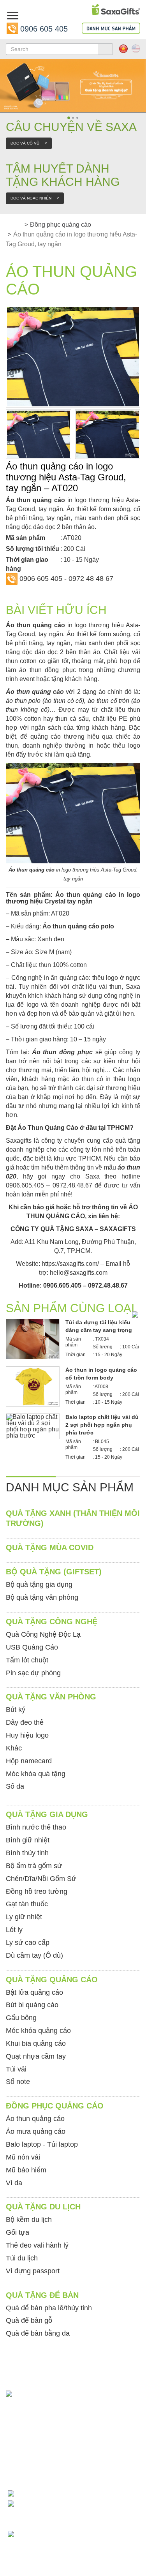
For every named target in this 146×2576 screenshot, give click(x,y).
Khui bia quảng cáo (36, 2043)
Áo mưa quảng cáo (36, 2131)
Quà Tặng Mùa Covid (50, 1547)
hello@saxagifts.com (79, 1273)
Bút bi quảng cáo (32, 2005)
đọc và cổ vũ (29, 143)
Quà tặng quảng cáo (52, 1980)
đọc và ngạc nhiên (35, 198)
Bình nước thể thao (36, 1827)
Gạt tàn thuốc (27, 1904)
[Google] (32, 2460)
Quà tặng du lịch (43, 2207)
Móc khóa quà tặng (36, 1774)
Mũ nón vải (23, 2157)
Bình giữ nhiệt (28, 1840)
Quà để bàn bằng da (38, 2333)
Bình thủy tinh (27, 1853)
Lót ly (14, 1930)
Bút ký (16, 1710)
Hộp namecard (29, 1761)
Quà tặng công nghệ (52, 1621)
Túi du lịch (22, 2258)
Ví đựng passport (33, 2271)
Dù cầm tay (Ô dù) (34, 1955)
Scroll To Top (127, 2432)
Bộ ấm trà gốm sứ (34, 1866)
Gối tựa (18, 2232)
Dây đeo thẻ (25, 1722)
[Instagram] (13, 2447)
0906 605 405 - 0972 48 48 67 (66, 579)
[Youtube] (32, 2447)
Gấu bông (21, 2018)
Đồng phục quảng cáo (61, 225)
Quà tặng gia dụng (47, 1814)
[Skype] (70, 2447)
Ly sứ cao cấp (28, 1943)
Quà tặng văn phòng (51, 1697)
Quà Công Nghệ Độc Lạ (43, 1634)
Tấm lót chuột (27, 1660)
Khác (14, 1748)
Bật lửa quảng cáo (34, 1992)
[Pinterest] (13, 2460)
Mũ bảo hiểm (26, 2170)
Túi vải (16, 2069)
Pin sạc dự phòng (33, 1673)
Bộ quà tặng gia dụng (39, 1584)
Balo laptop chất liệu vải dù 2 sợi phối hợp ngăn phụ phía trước (102, 1425)
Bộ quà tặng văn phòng (42, 1597)
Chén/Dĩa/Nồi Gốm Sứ (41, 1879)
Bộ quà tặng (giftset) (54, 1572)
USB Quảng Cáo (32, 1647)
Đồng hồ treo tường (37, 1891)
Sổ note (18, 2082)
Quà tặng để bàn (42, 2295)
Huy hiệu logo (27, 1735)
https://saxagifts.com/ (70, 1264)
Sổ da (15, 1786)
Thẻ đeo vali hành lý (37, 2245)
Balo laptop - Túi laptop (42, 2144)
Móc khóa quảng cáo (38, 2031)
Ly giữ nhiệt (24, 1917)
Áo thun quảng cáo (35, 692)
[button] (4, 83)
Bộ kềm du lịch (29, 2220)
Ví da (14, 2183)
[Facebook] (51, 2447)
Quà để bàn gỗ (29, 2320)
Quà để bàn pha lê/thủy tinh (49, 2308)
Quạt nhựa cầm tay (36, 2056)
